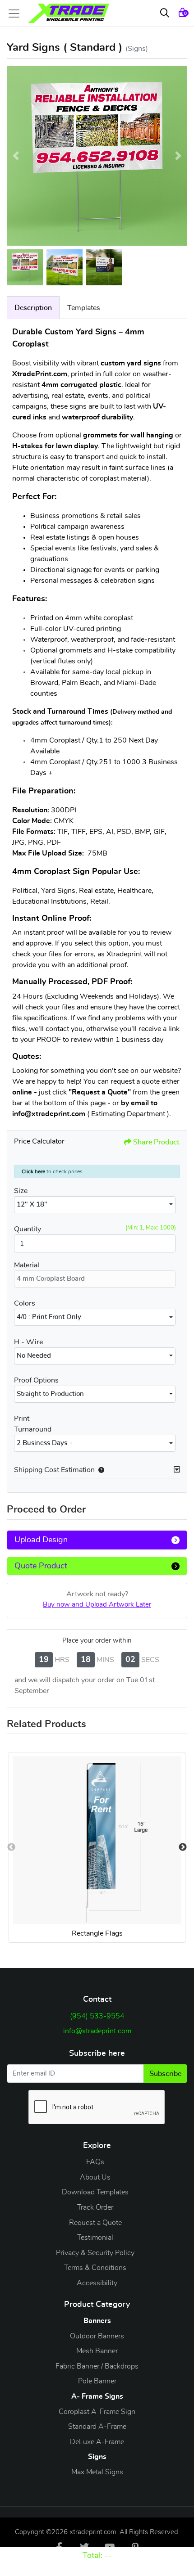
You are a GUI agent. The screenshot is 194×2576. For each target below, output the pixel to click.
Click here (33, 1171)
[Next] (178, 156)
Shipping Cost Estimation (54, 1470)
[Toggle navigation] (17, 14)
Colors (25, 1303)
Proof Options (36, 1380)
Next (183, 1847)
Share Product (156, 1142)
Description (33, 308)
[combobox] (95, 1205)
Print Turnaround (33, 1424)
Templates (84, 308)
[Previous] (16, 156)
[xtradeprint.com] (69, 13)
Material (27, 1265)
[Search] (165, 14)
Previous (11, 1847)
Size (21, 1191)
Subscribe (165, 2074)
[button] (99, 1470)
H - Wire (28, 1342)
